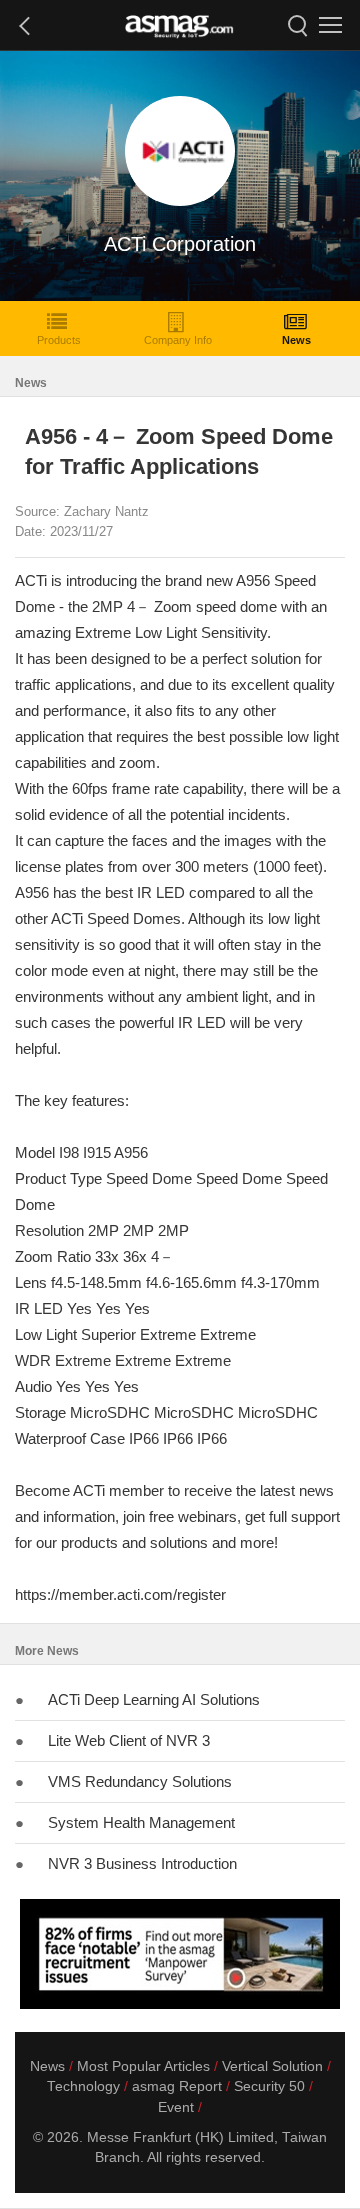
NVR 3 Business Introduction (142, 1863)
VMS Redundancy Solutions (140, 1781)
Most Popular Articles (143, 2066)
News (296, 340)
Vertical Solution (272, 2066)
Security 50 (269, 2086)
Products (59, 340)
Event (176, 2107)
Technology (83, 2086)
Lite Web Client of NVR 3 (129, 1740)
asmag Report (177, 2086)
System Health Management (141, 1822)
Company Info (178, 340)
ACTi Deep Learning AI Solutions (154, 1699)
